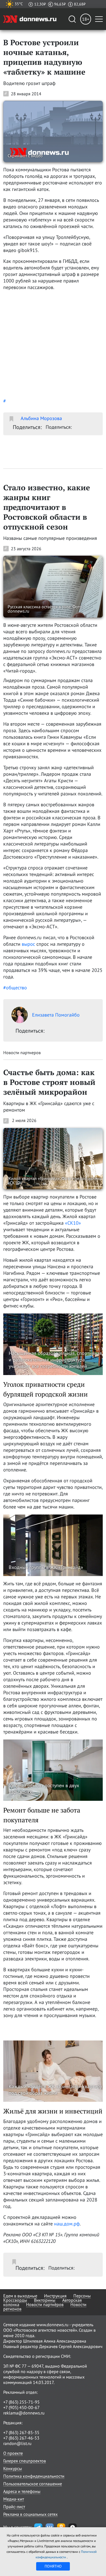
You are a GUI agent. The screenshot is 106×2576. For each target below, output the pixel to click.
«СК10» (73, 1223)
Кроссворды (15, 2300)
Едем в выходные (20, 2296)
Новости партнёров (45, 2304)
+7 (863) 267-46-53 (21, 2438)
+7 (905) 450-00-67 (21, 2407)
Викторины (45, 2300)
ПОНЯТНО (53, 2566)
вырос (28, 944)
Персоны (82, 2296)
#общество (15, 988)
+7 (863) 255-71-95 (21, 2402)
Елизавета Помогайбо (56, 1015)
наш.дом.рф (67, 2224)
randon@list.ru (17, 2443)
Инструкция (55, 2296)
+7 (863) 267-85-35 (21, 2432)
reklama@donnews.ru (24, 2413)
